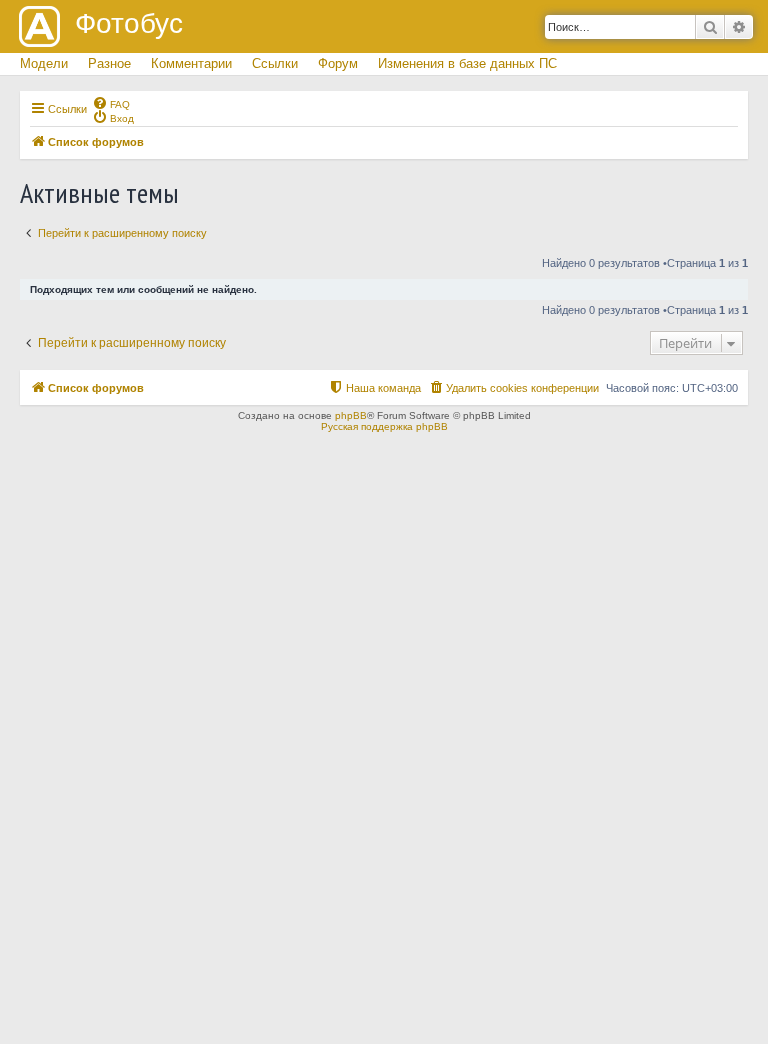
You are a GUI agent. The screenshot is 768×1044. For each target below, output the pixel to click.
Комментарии (191, 63)
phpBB (351, 415)
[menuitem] (111, 103)
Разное (109, 63)
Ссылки (275, 63)
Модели (44, 63)
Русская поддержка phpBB (384, 426)
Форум (338, 63)
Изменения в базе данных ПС (467, 63)
